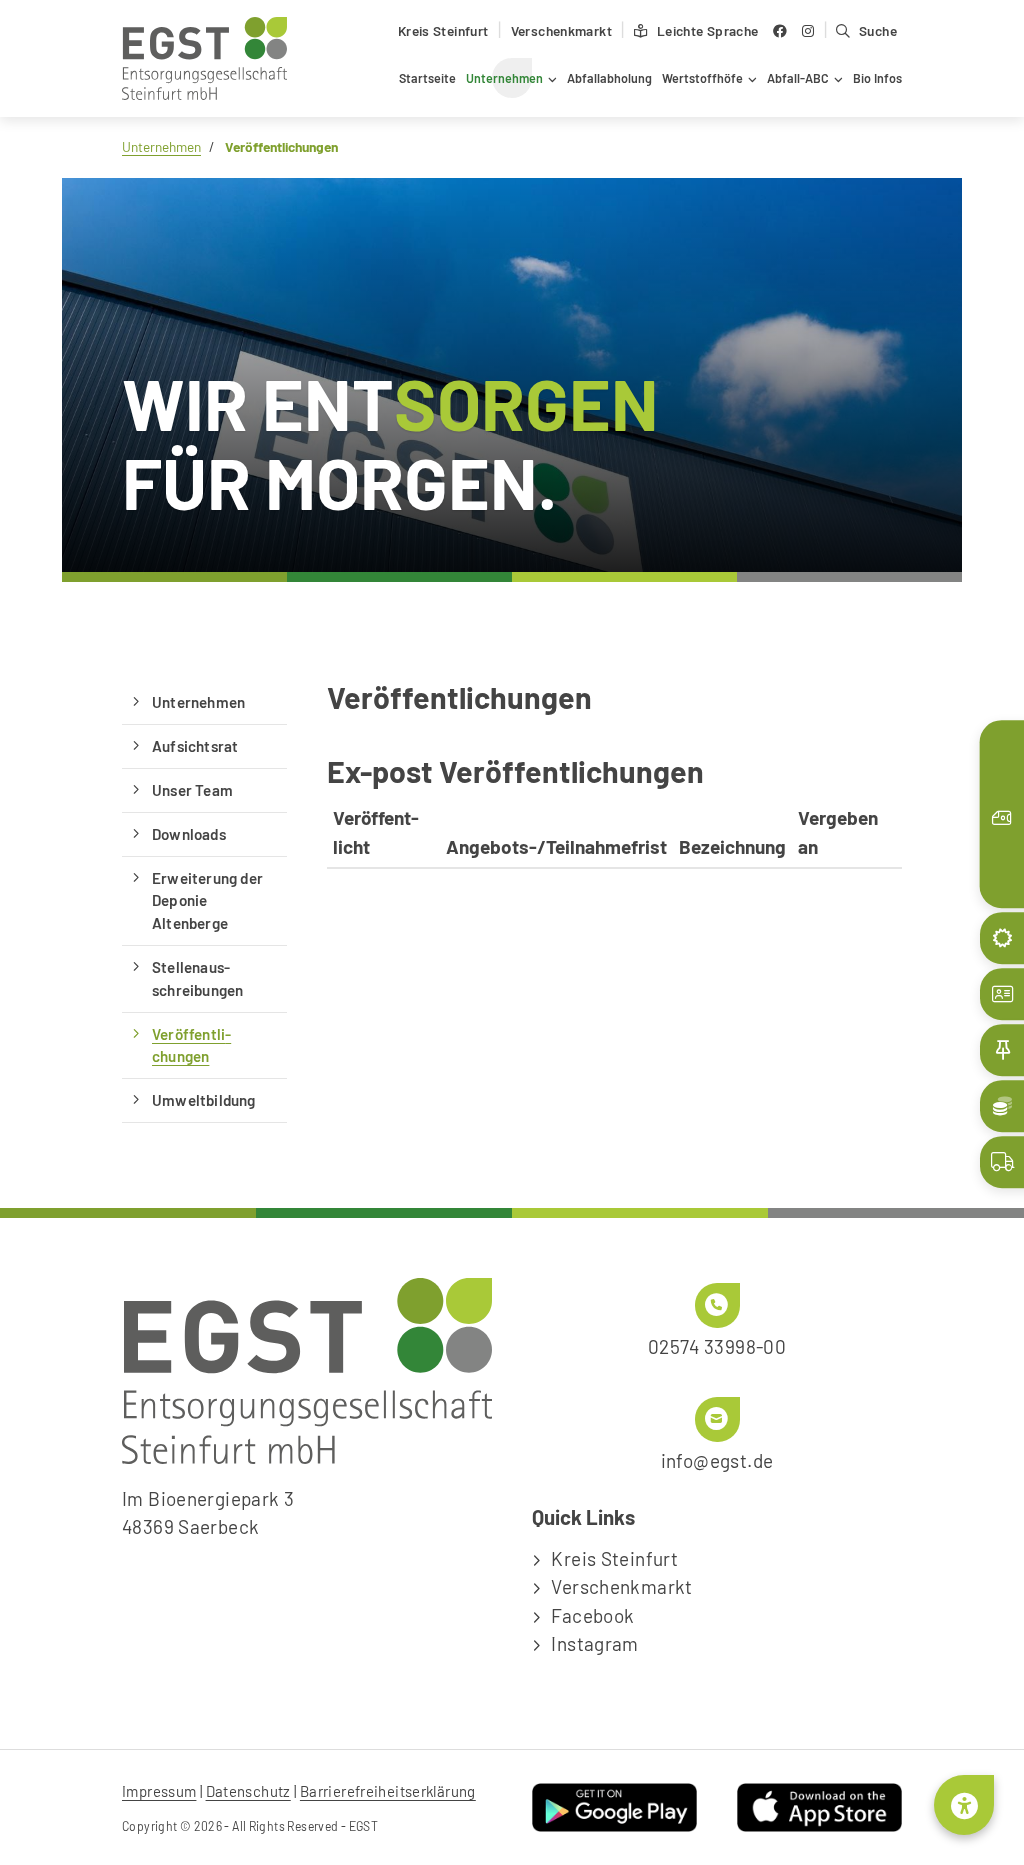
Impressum (159, 1791)
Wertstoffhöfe (702, 78)
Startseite (427, 78)
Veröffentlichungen (191, 1045)
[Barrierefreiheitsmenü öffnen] (964, 1805)
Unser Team (192, 790)
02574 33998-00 (717, 1346)
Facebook (592, 1615)
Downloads (189, 834)
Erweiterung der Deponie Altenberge (207, 901)
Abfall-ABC (798, 78)
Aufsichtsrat (195, 746)
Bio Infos (877, 78)
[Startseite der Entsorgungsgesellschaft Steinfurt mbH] (204, 58)
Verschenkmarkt (561, 30)
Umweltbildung (204, 1100)
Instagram (594, 1643)
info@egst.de (717, 1460)
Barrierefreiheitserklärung (388, 1791)
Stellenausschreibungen (197, 978)
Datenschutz (248, 1791)
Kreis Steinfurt (443, 30)
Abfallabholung (609, 78)
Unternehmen (504, 78)
